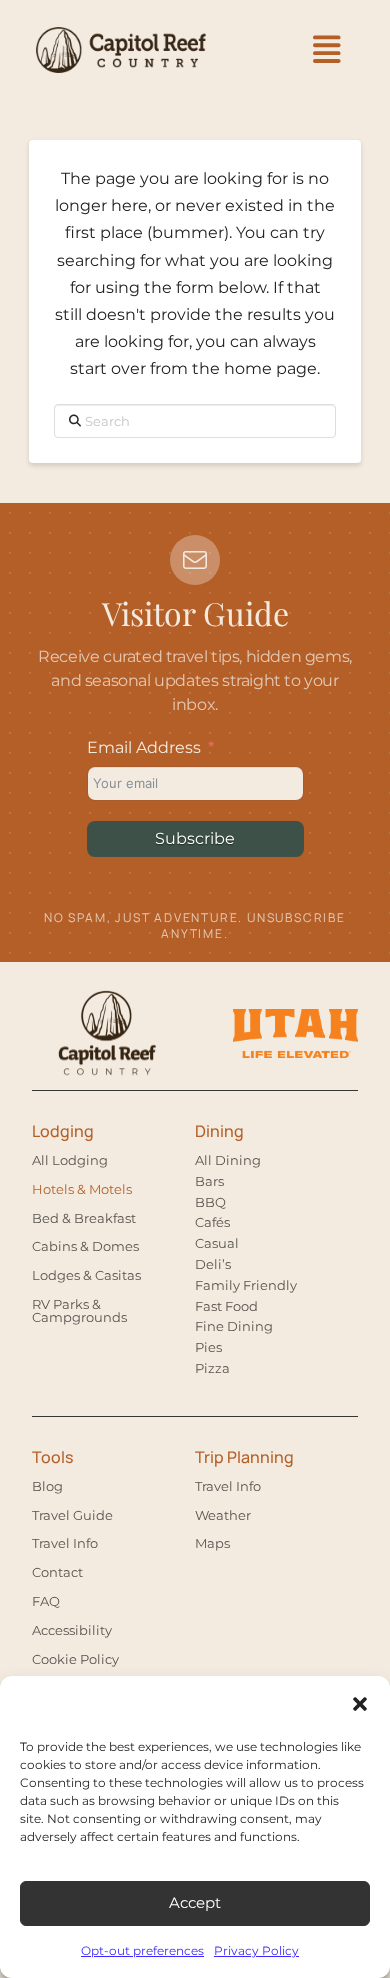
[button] (360, 1704)
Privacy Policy (256, 1950)
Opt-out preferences (142, 1950)
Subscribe (195, 838)
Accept (195, 1902)
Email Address (144, 747)
